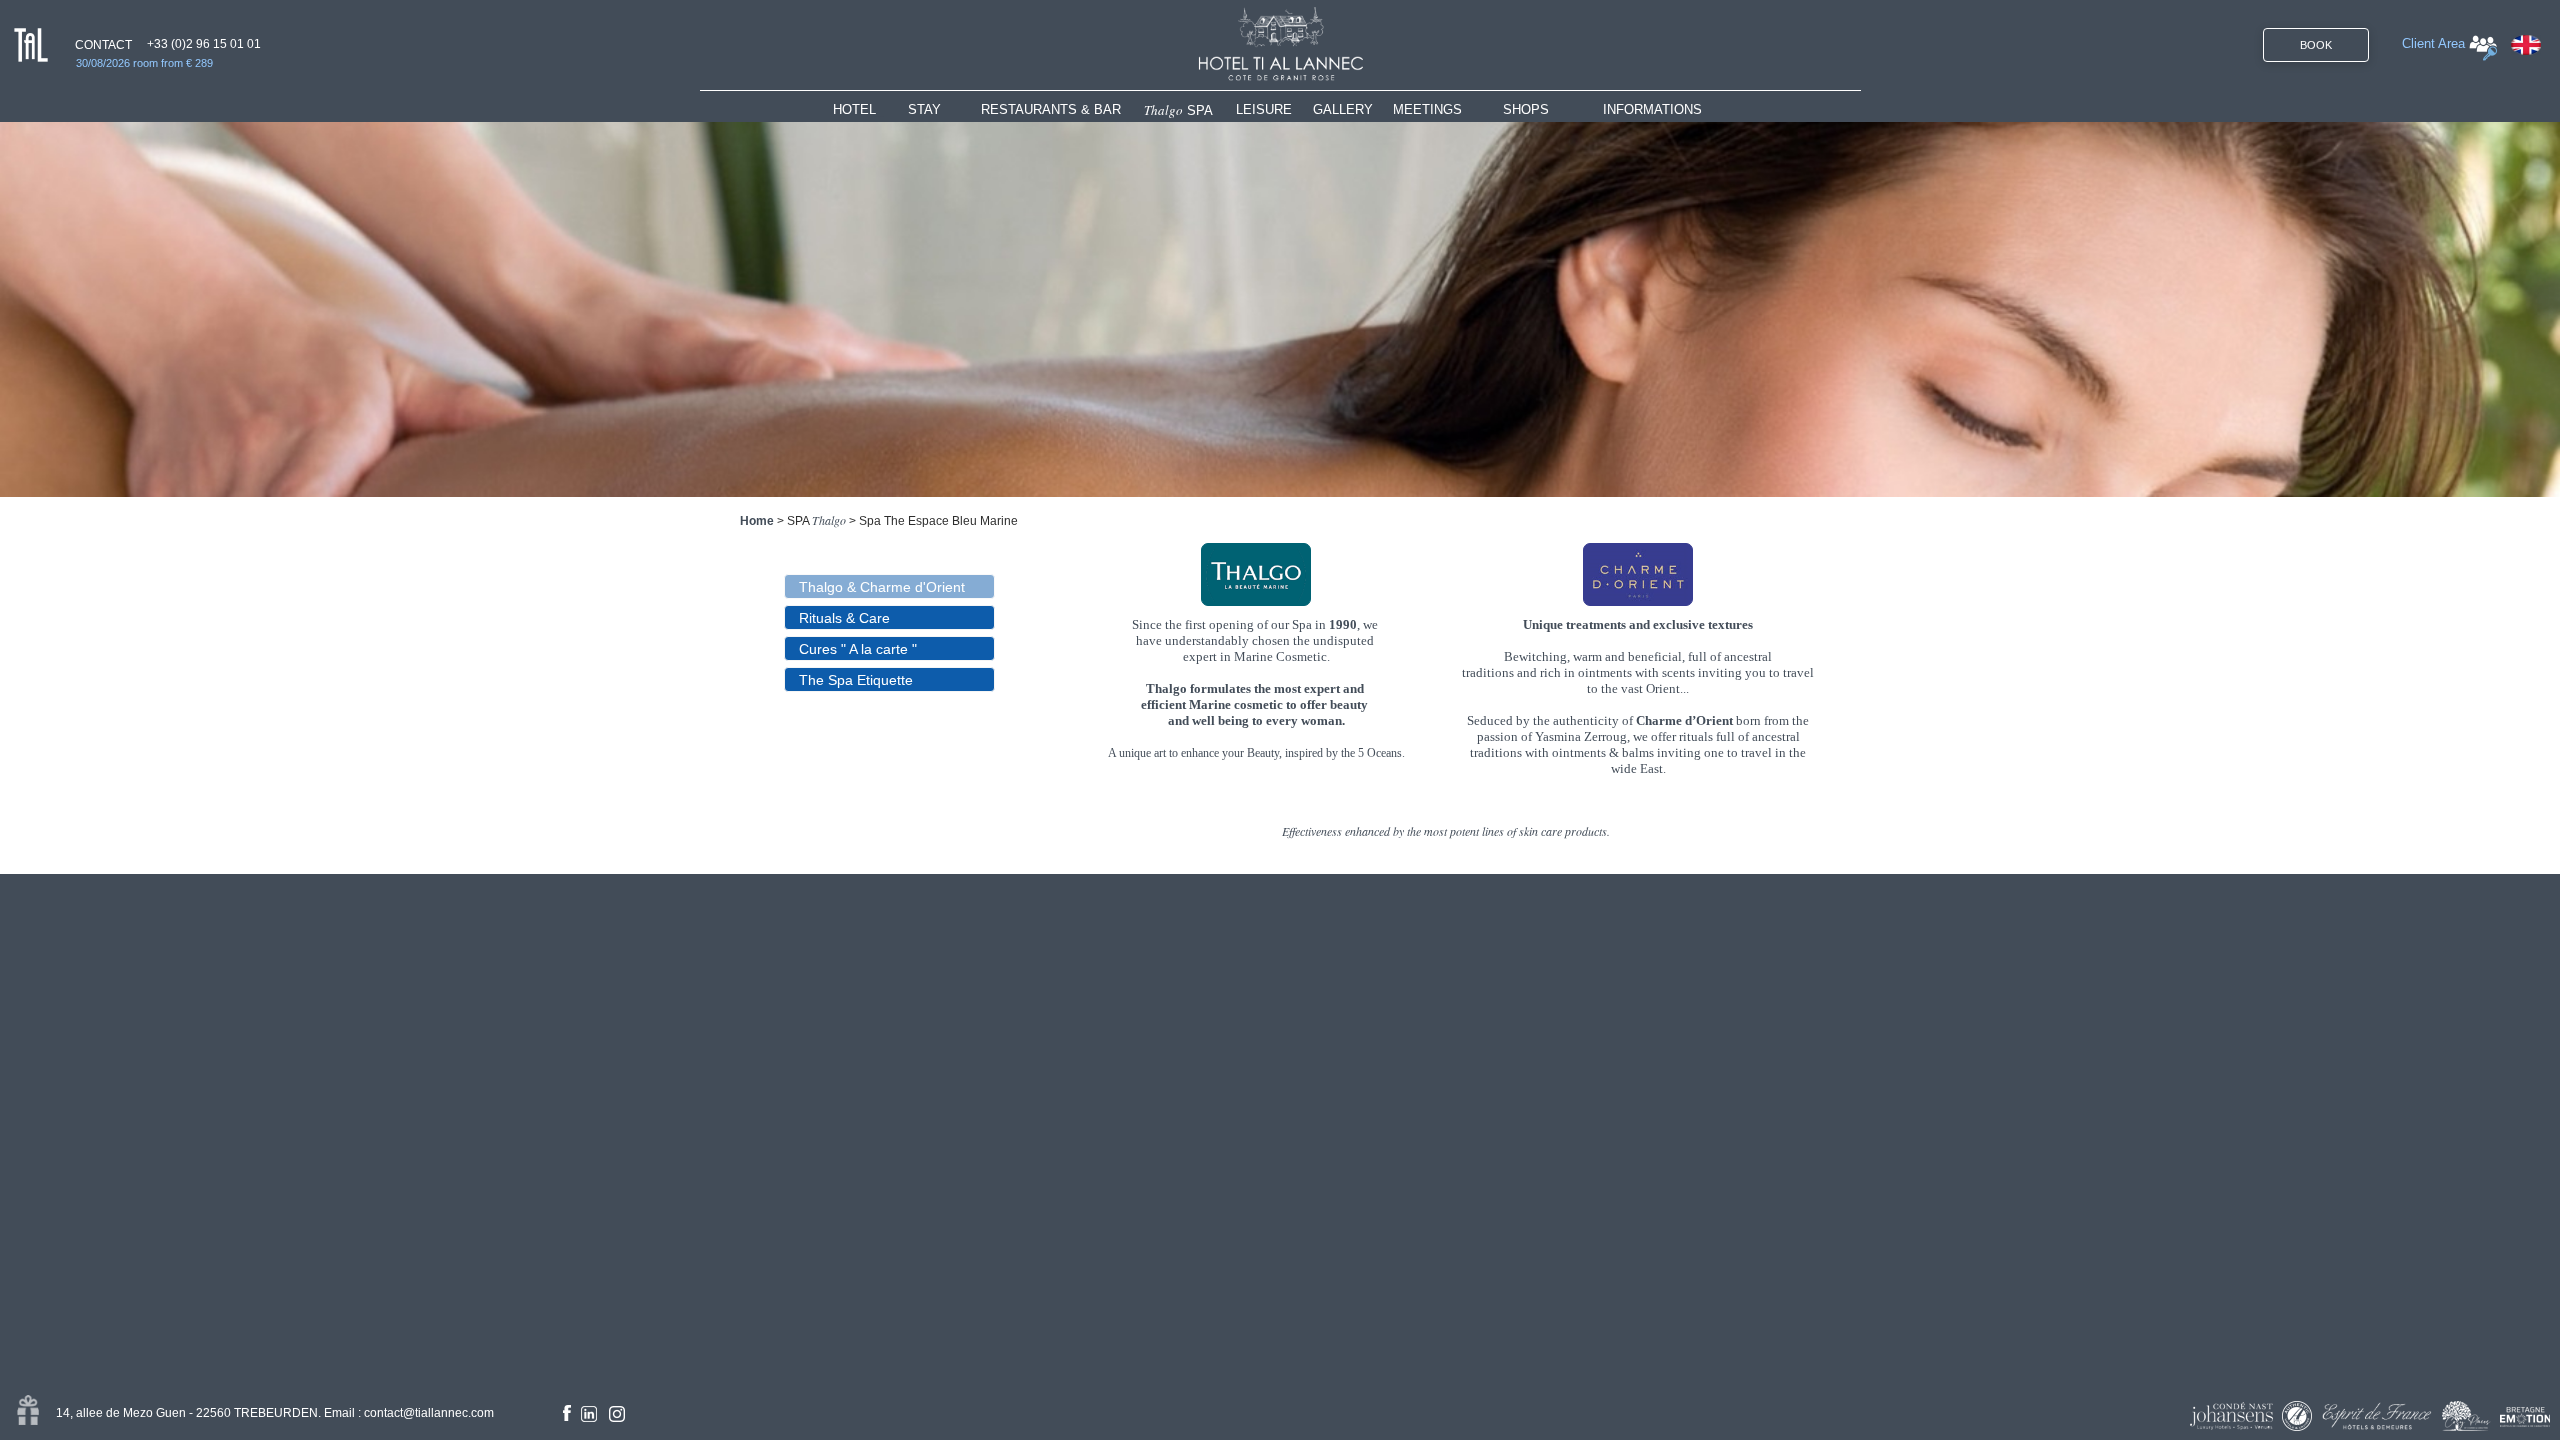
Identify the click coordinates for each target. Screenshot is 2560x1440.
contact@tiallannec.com (429, 1413)
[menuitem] (870, 109)
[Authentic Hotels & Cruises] (2297, 1416)
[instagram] (617, 1414)
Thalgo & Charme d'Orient (882, 587)
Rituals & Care (844, 618)
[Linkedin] (589, 1414)
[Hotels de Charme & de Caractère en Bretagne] (2525, 1417)
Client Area (2433, 43)
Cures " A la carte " (858, 649)
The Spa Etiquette (856, 680)
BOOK (2316, 45)
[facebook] (567, 1413)
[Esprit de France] (2377, 1416)
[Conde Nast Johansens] (2231, 1416)
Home (757, 521)
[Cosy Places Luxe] (2466, 1416)
